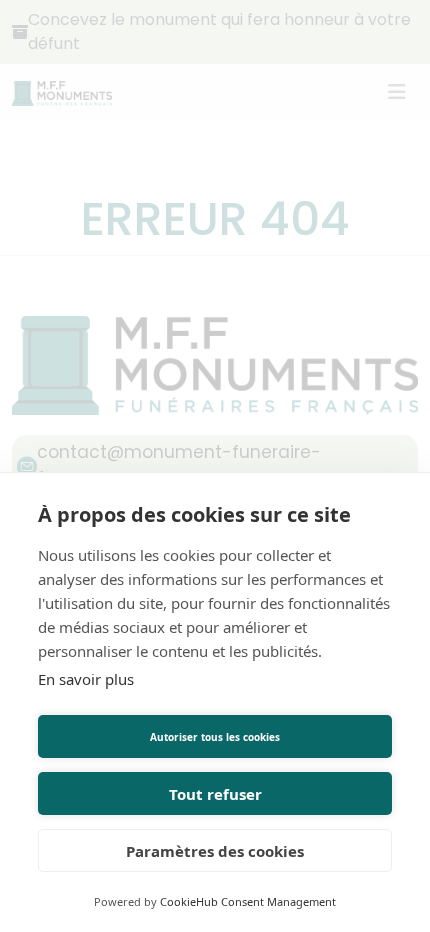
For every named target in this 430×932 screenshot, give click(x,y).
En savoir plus (86, 679)
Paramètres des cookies (215, 851)
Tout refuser (215, 794)
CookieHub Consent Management (248, 901)
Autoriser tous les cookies (215, 737)
